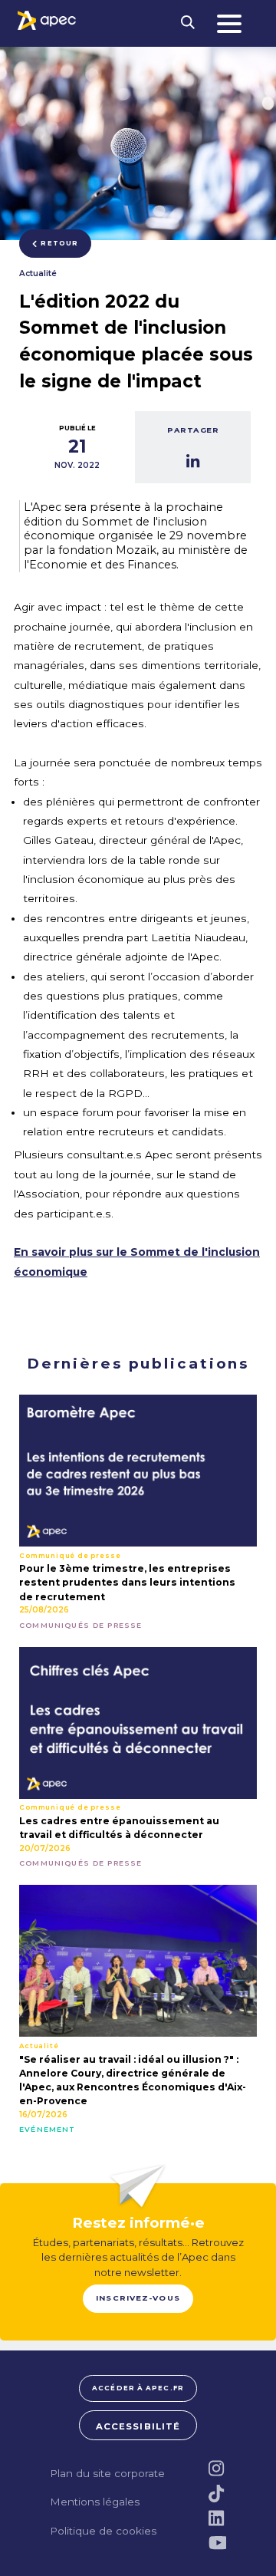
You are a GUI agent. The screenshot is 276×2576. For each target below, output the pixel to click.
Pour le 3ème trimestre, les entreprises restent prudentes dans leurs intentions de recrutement (127, 1582)
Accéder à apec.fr (138, 2388)
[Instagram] (217, 2468)
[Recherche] (188, 23)
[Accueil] (47, 20)
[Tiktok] (217, 2494)
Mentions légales (95, 2502)
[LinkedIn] (217, 2518)
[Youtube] (217, 2543)
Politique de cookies (103, 2531)
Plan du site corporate (107, 2473)
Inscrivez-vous (138, 2298)
